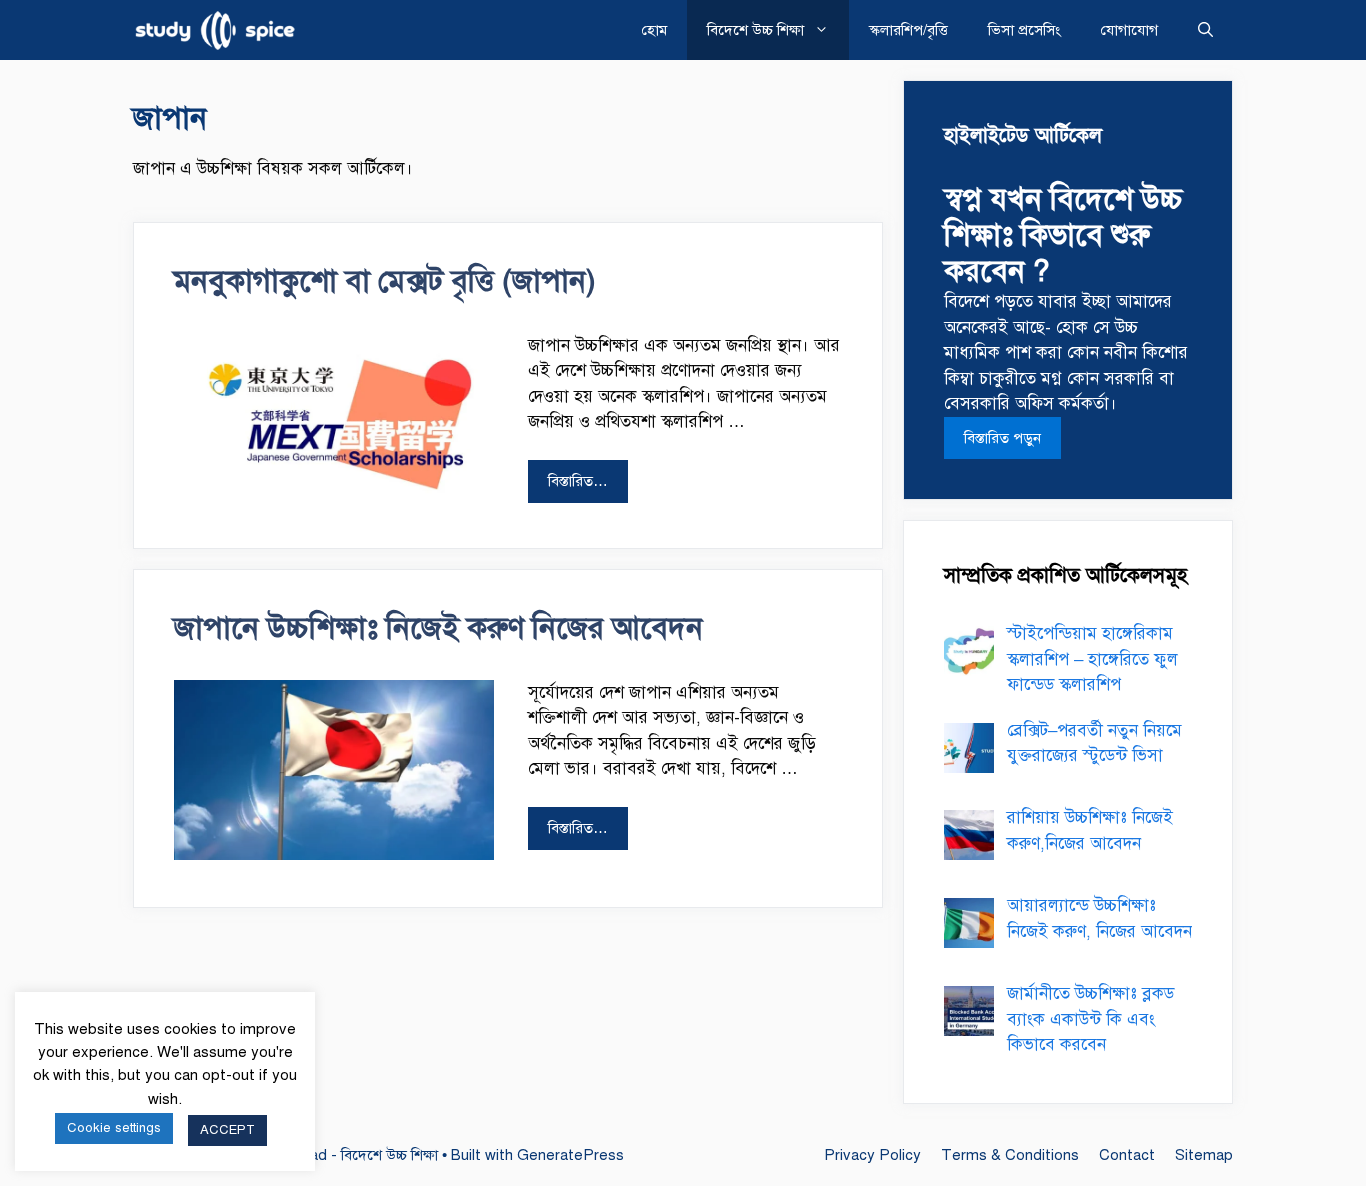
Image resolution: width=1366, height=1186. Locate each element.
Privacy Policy (872, 1155)
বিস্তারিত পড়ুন (1002, 438)
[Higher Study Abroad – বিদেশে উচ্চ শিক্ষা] (219, 30)
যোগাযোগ (1129, 30)
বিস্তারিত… (578, 481)
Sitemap (1204, 1155)
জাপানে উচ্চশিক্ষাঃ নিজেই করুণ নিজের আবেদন (438, 628)
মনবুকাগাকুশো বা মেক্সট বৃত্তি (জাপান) (385, 281)
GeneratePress (570, 1155)
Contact (1127, 1155)
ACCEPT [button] (227, 1130)
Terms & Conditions (1010, 1155)
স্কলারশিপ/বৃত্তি (908, 30)
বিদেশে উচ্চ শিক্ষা (755, 30)
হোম (654, 30)
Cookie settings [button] (114, 1128)
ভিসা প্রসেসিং (1024, 30)
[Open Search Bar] (1205, 30)
